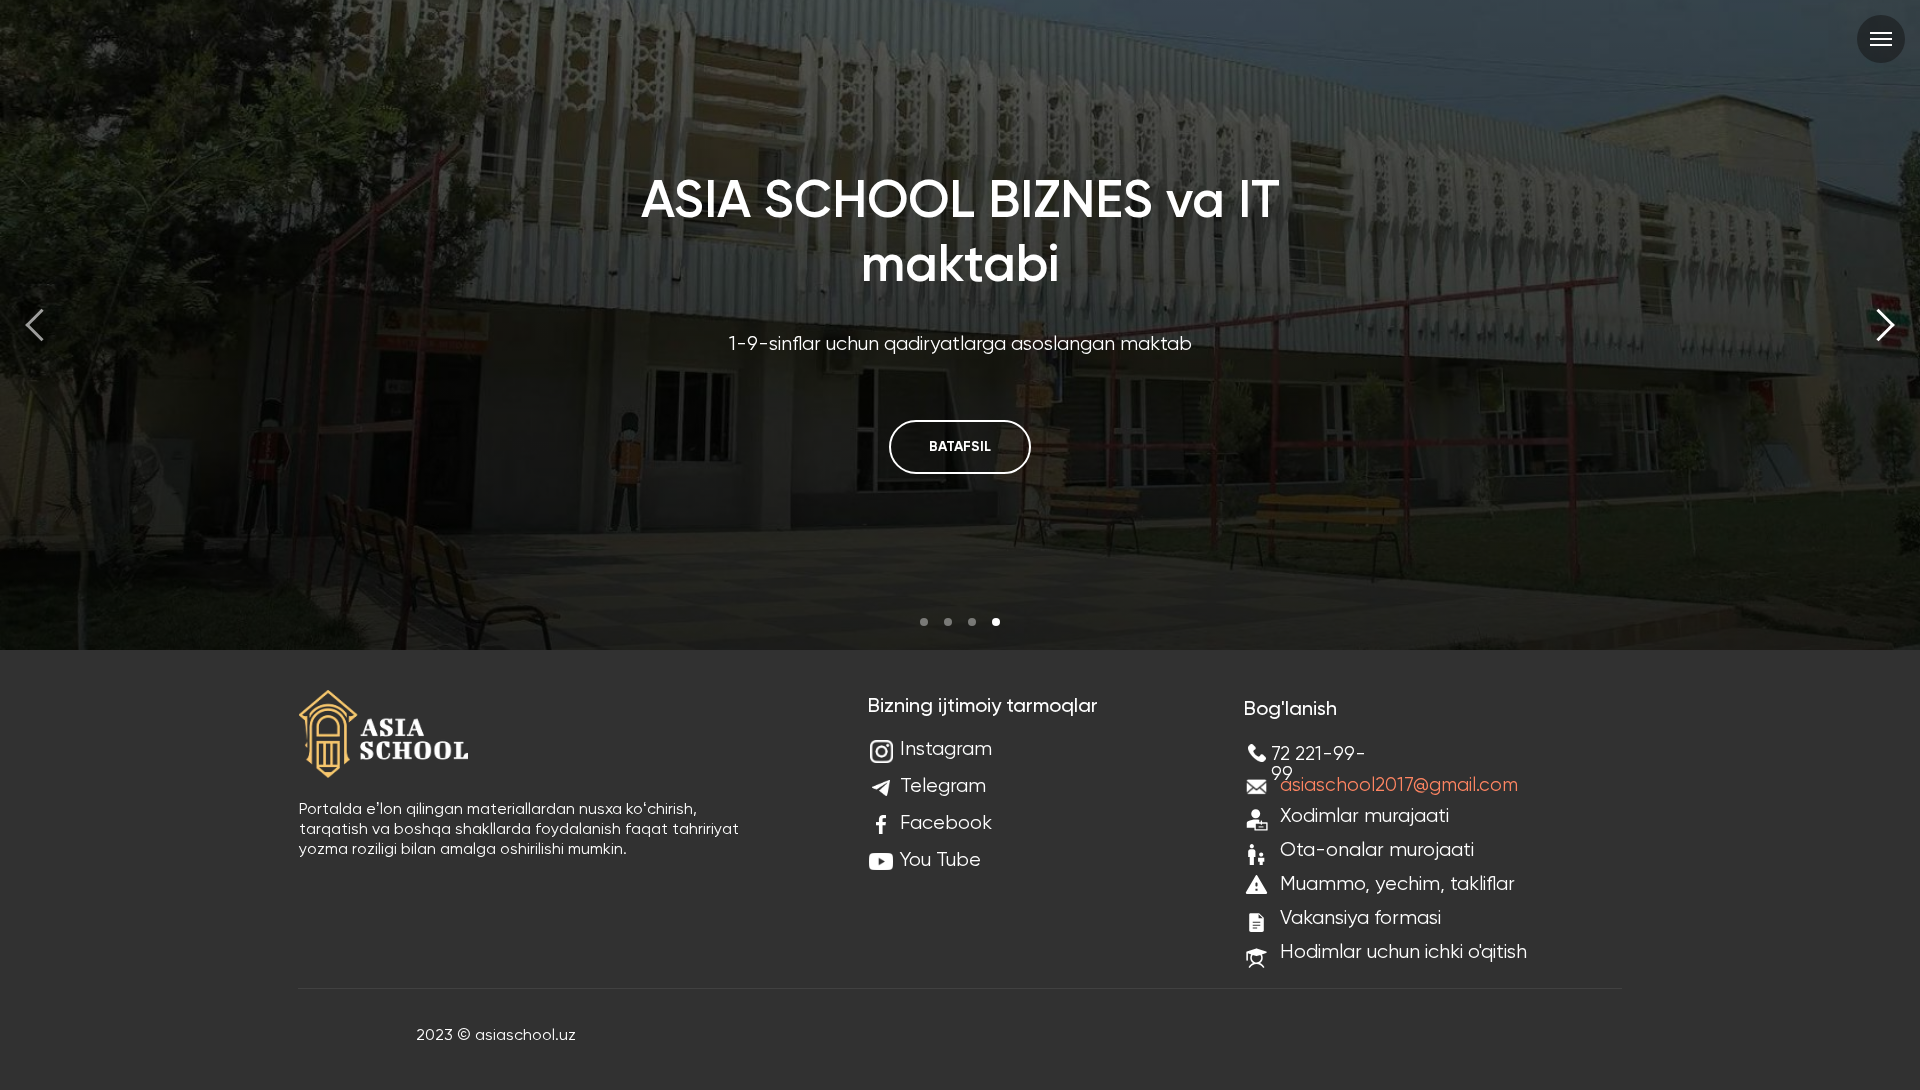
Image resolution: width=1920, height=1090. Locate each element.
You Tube (940, 860)
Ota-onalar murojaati (1377, 850)
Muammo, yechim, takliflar (1397, 884)
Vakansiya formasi (1360, 918)
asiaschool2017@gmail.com (1399, 785)
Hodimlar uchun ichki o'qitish (1403, 952)
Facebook (946, 823)
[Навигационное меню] (1881, 39)
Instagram (946, 749)
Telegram (943, 786)
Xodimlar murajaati (1364, 816)
